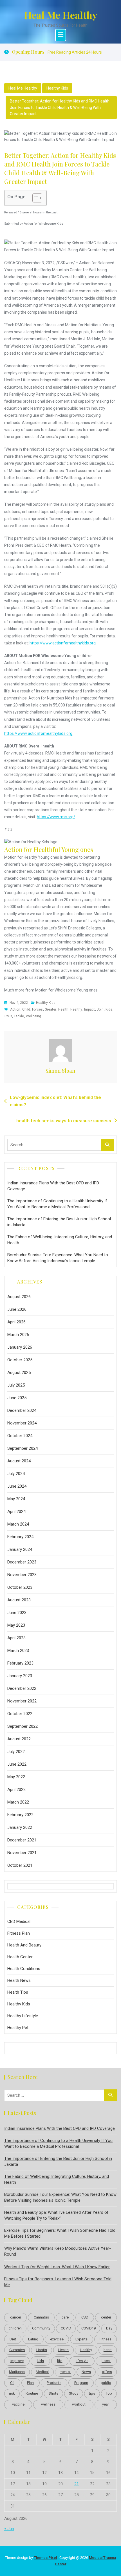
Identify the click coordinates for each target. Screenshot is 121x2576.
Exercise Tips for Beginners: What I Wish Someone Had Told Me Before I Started (60, 2233)
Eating (33, 2339)
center (106, 2317)
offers (107, 2372)
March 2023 (18, 1651)
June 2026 (17, 1309)
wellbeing (33, 1016)
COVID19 (88, 2328)
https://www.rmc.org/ (56, 817)
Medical (42, 2372)
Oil (12, 2383)
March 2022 (18, 1802)
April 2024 (16, 1512)
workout (79, 2404)
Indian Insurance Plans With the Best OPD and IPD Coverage (53, 1186)
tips (92, 2393)
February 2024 (20, 1537)
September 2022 (23, 1726)
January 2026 (20, 1347)
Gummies (17, 2350)
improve (17, 2361)
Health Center (20, 1957)
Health (63, 1009)
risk (12, 2393)
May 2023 (16, 1625)
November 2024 (22, 1423)
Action (15, 1009)
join (100, 1009)
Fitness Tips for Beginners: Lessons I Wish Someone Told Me (58, 2282)
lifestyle (82, 2361)
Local (106, 2361)
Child (26, 1009)
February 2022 (20, 1815)
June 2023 (17, 1613)
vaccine (18, 2404)
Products (54, 2383)
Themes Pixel (45, 2558)
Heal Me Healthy (61, 15)
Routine (32, 2393)
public (106, 2383)
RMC (8, 1016)
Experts (81, 2339)
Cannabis (41, 2317)
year (106, 2404)
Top (109, 2393)
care (65, 2317)
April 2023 (16, 1638)
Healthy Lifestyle (23, 2016)
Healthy (76, 1009)
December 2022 (22, 1688)
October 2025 (20, 1360)
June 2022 (17, 1764)
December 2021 (22, 1840)
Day (109, 2328)
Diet (13, 2339)
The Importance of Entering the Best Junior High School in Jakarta (59, 1222)
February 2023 (20, 1663)
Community (41, 2328)
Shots (53, 2393)
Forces (37, 1009)
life (60, 2361)
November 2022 (22, 1701)
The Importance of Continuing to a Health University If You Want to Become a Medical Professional (57, 1204)
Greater (51, 1009)
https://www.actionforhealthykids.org (63, 643)
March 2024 (18, 1524)
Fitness (106, 2339)
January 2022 (20, 1827)
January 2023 (20, 1676)
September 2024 (23, 1448)
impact (89, 1009)
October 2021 (20, 1865)
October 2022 (20, 1714)
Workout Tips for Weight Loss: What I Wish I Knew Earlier (57, 2267)
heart (108, 2350)
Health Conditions (24, 1969)
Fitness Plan (19, 1933)
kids (109, 1009)
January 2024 (20, 1549)
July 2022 (16, 1752)
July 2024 (16, 1474)
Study (74, 2393)
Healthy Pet (18, 2028)
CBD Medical (19, 1921)
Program (81, 2383)
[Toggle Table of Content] (34, 198)
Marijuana (17, 2372)
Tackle (19, 1016)
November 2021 (22, 1853)
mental (65, 2372)
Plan (30, 2383)
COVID (66, 2328)
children (15, 2328)
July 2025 (16, 1385)
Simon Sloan (60, 1071)
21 (77, 2484)
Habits (42, 2350)
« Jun (9, 2529)
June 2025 (17, 1398)
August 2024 (19, 1461)
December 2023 (22, 1562)
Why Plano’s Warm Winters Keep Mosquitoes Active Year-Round (58, 2251)
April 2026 (16, 1322)
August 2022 (19, 1739)
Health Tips (18, 1992)
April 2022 (16, 1789)
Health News (19, 1980)
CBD (85, 2317)
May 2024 (16, 1499)
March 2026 (18, 1335)
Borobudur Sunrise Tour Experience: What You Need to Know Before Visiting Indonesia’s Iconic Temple (58, 1258)
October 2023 (20, 1587)
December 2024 (22, 1410)
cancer (16, 2317)
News (86, 2372)
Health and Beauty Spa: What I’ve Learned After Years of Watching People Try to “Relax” (56, 2215)
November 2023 (22, 1575)
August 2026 (19, 1297)
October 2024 (20, 1436)
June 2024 (17, 1486)
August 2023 (19, 1600)
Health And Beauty (24, 1945)
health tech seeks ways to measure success (64, 1121)
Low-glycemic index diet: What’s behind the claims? (55, 1101)
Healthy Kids (57, 88)
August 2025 (19, 1373)
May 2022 (16, 1777)
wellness (48, 2404)
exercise (57, 2339)
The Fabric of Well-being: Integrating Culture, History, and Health (60, 1240)
